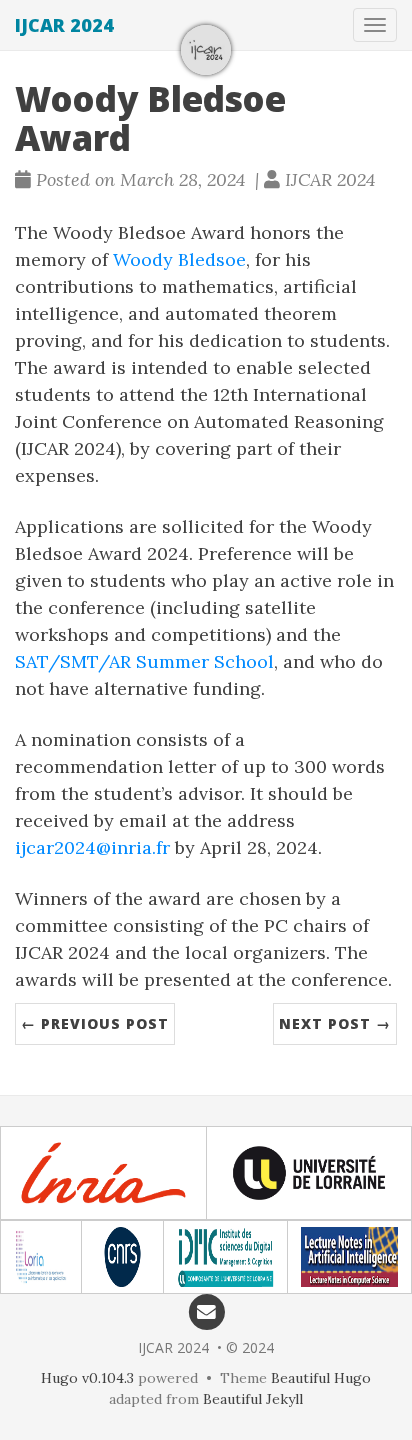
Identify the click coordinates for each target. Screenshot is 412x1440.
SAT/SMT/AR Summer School (144, 661)
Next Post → (335, 1023)
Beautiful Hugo (321, 1378)
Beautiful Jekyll (253, 1399)
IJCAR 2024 (64, 25)
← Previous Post (95, 1023)
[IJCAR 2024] (206, 50)
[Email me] (206, 1311)
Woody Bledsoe (179, 259)
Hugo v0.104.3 (87, 1378)
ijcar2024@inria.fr (92, 847)
